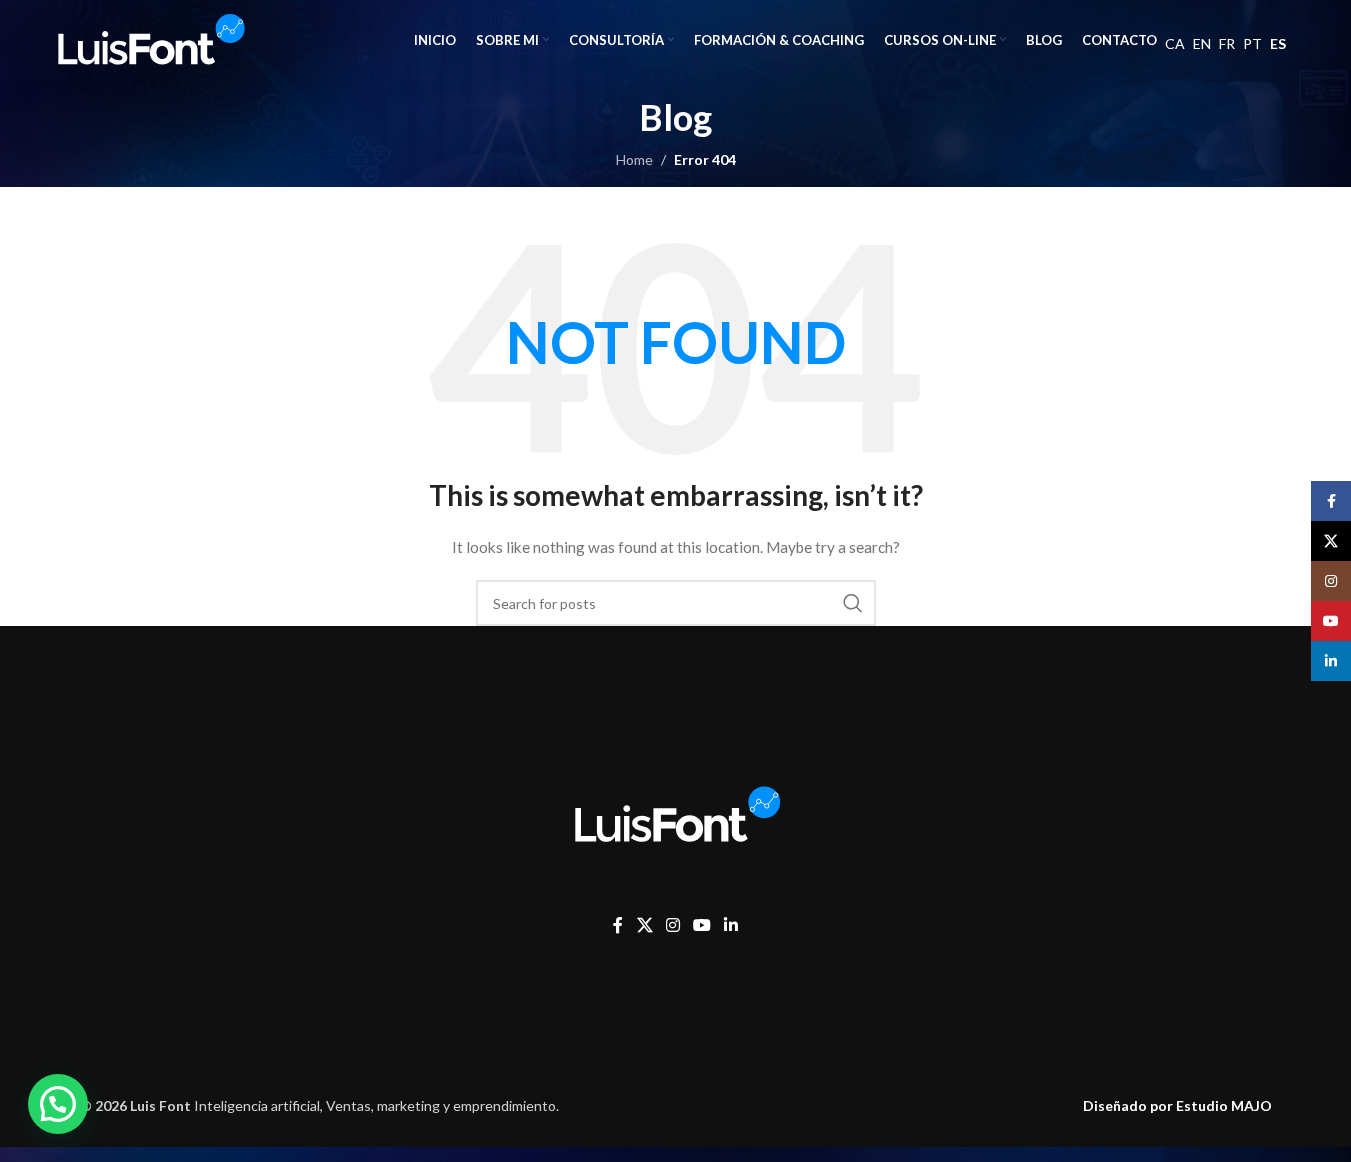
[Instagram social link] (672, 925)
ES (1278, 43)
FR (1227, 43)
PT (1252, 43)
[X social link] (644, 925)
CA (1175, 43)
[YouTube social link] (701, 925)
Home (634, 159)
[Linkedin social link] (731, 925)
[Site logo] (149, 38)
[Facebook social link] (618, 925)
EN (1202, 43)
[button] (58, 1104)
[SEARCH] (853, 603)
